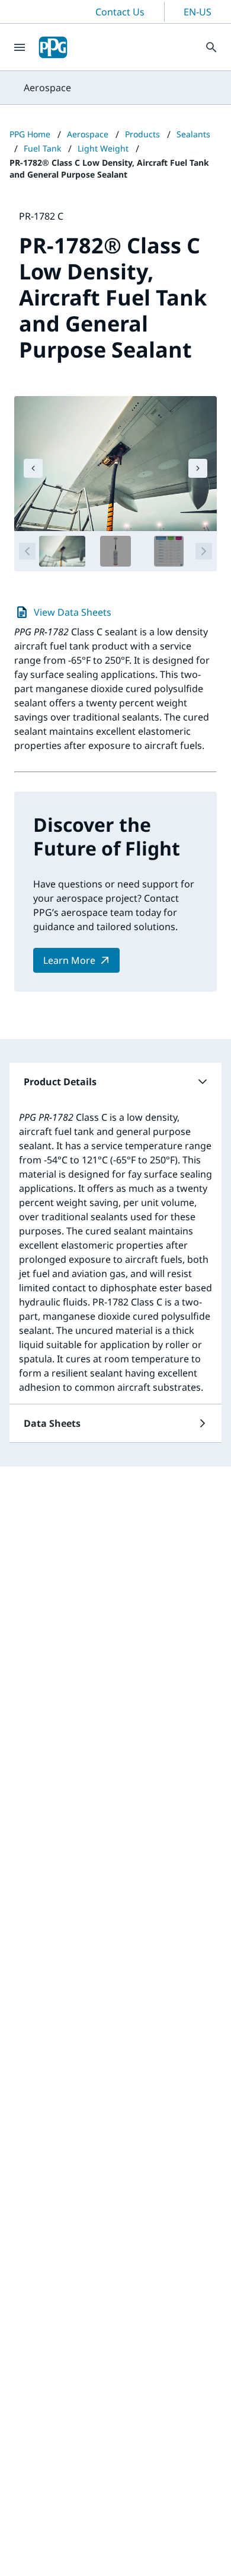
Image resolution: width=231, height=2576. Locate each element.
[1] (62, 551)
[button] (115, 1082)
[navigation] (33, 468)
